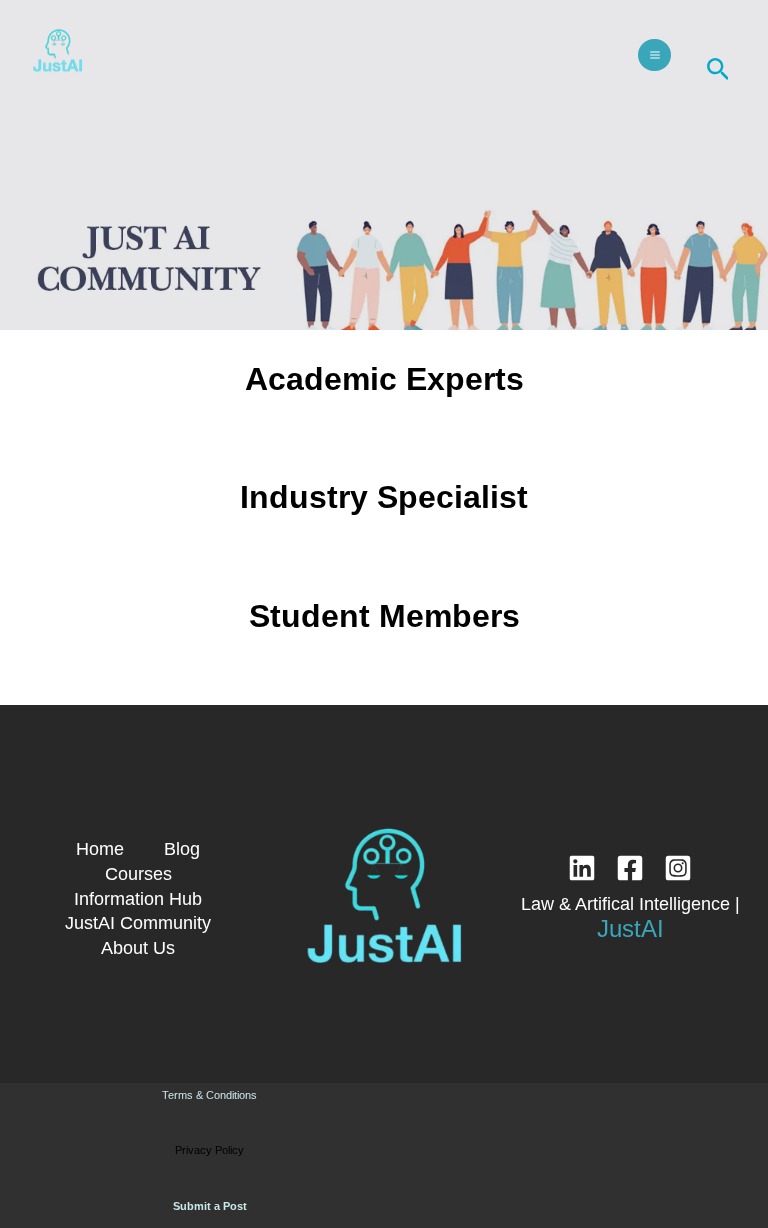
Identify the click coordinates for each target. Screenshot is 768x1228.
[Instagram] (678, 868)
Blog (182, 848)
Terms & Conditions (209, 1095)
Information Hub (138, 898)
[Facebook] (630, 868)
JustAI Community (138, 922)
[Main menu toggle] (654, 55)
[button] (718, 70)
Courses (138, 873)
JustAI (630, 928)
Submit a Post (210, 1206)
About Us (138, 947)
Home (100, 848)
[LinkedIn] (582, 868)
